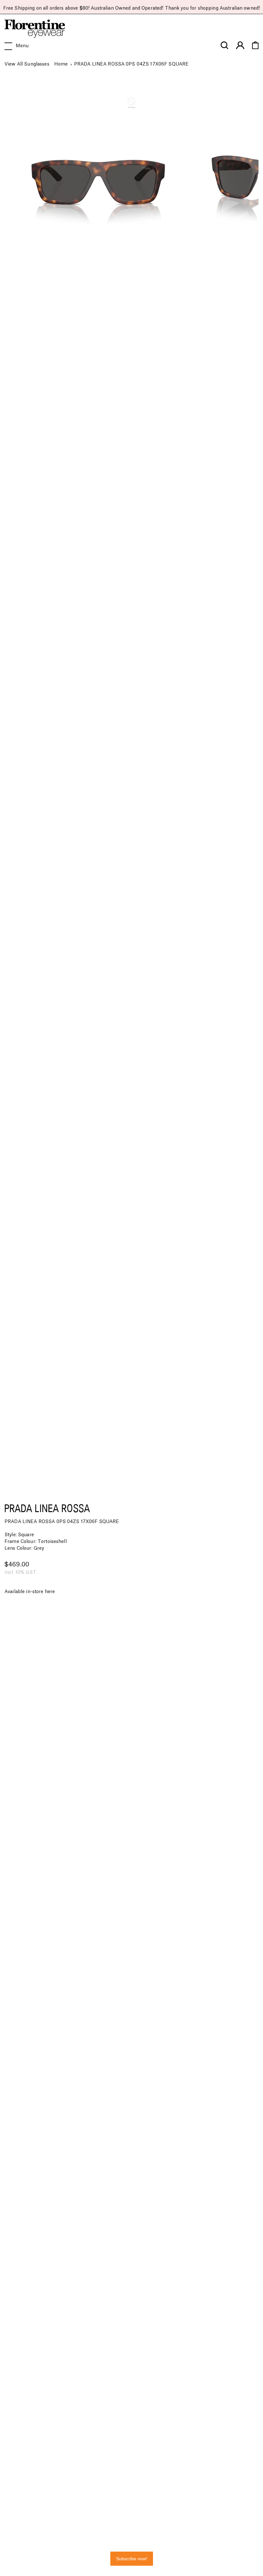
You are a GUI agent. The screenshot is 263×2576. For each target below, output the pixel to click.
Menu (22, 46)
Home (61, 64)
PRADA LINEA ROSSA (47, 1508)
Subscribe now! (132, 2559)
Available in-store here (30, 1592)
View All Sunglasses (27, 64)
